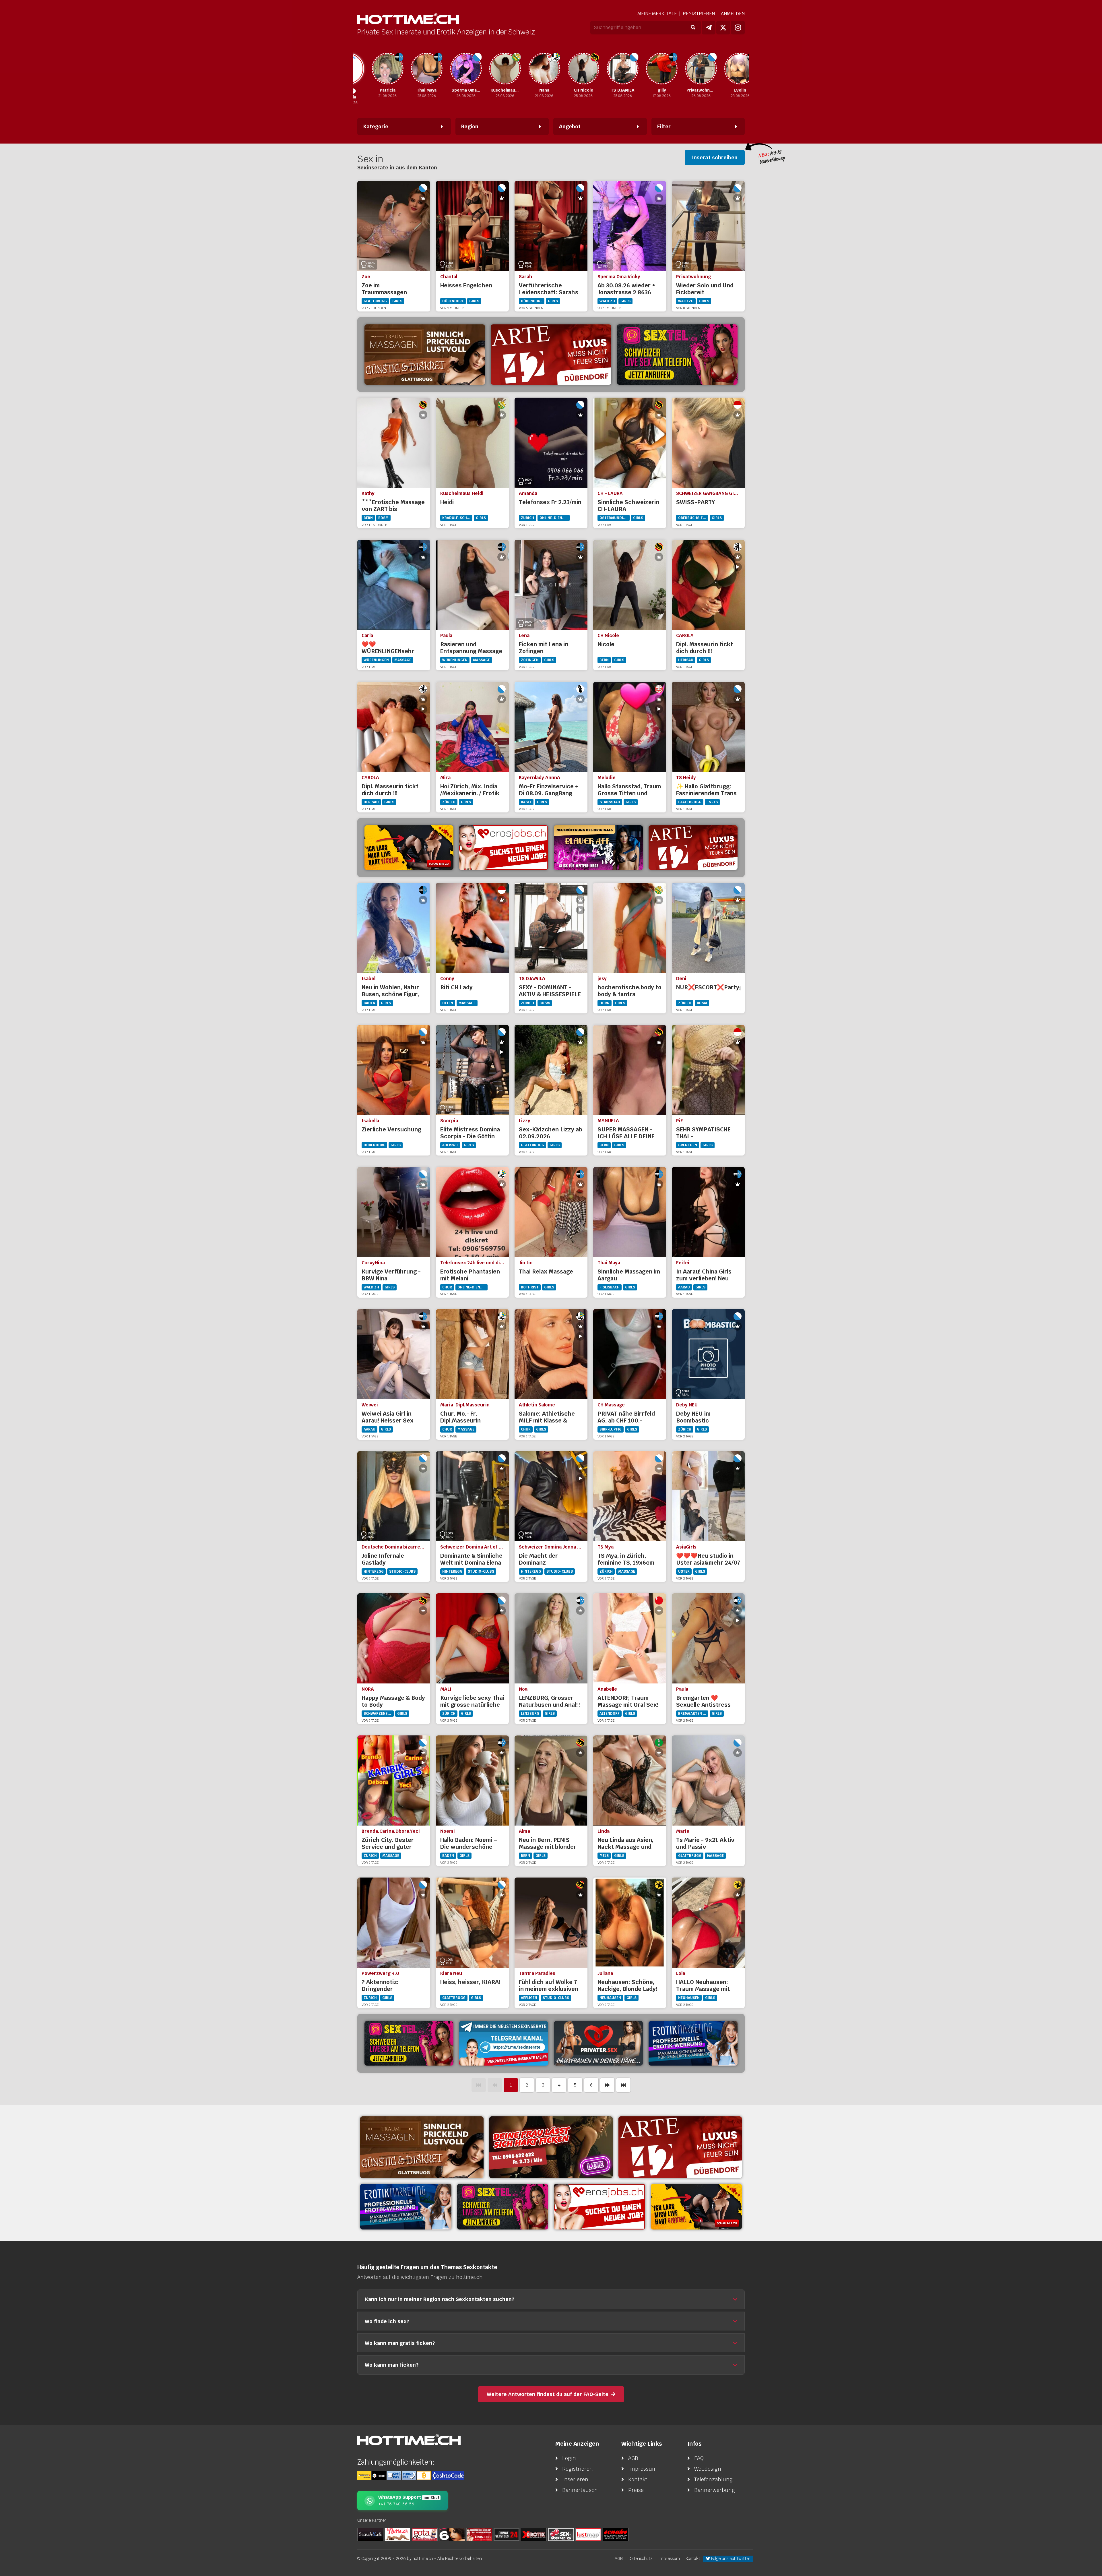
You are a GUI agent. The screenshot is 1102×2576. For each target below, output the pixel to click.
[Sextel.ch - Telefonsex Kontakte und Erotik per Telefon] (677, 355)
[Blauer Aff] (598, 848)
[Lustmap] (588, 2534)
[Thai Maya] (375, 69)
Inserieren (575, 2479)
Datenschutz (641, 2558)
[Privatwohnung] (649, 69)
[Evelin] (688, 69)
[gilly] (610, 69)
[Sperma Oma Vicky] (414, 69)
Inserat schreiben (715, 157)
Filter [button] (664, 126)
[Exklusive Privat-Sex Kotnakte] (598, 2043)
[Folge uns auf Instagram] (738, 28)
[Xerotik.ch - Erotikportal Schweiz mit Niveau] (534, 2534)
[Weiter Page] (607, 2085)
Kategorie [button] (376, 126)
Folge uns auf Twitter (730, 2558)
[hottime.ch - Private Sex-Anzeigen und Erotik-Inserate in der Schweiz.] (408, 19)
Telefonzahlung (713, 2479)
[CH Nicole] (531, 69)
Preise (636, 2490)
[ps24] (507, 2534)
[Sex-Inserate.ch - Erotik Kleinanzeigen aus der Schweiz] (561, 2534)
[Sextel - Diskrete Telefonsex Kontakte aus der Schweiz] (409, 2043)
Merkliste (657, 14)
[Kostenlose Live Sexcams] (409, 848)
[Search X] (370, 2534)
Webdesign (708, 2469)
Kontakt (638, 2479)
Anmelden (733, 14)
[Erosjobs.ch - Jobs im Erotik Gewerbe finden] (504, 848)
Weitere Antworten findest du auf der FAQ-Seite (548, 2394)
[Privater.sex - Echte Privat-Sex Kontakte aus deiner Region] (551, 2147)
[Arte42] (551, 355)
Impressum (643, 2469)
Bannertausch (580, 2490)
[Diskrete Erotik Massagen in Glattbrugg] (425, 355)
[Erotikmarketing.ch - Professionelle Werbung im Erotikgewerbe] (693, 2043)
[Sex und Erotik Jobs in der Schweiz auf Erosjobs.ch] (479, 2534)
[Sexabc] (616, 2534)
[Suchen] (693, 28)
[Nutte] (397, 2534)
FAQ (699, 2458)
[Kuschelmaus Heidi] (453, 69)
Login (569, 2458)
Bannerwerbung (715, 2490)
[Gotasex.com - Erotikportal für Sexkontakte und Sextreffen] (425, 2534)
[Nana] (492, 69)
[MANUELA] (727, 69)
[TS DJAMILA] (571, 69)
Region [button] (470, 126)
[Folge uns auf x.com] (723, 28)
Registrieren (699, 14)
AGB (633, 2458)
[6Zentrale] (452, 2534)
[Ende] (623, 2085)
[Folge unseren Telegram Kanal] (709, 28)
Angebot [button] (570, 126)
